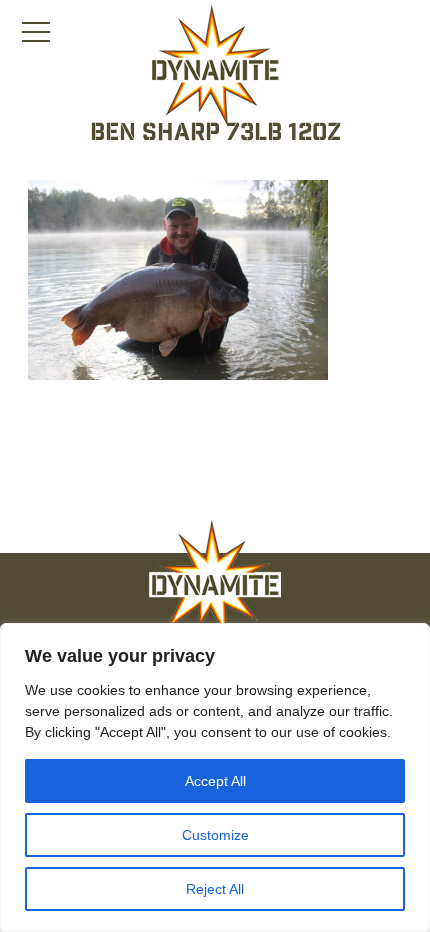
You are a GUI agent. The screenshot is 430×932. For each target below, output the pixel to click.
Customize (215, 835)
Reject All (215, 889)
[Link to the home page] (215, 66)
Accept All (215, 781)
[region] (215, 777)
